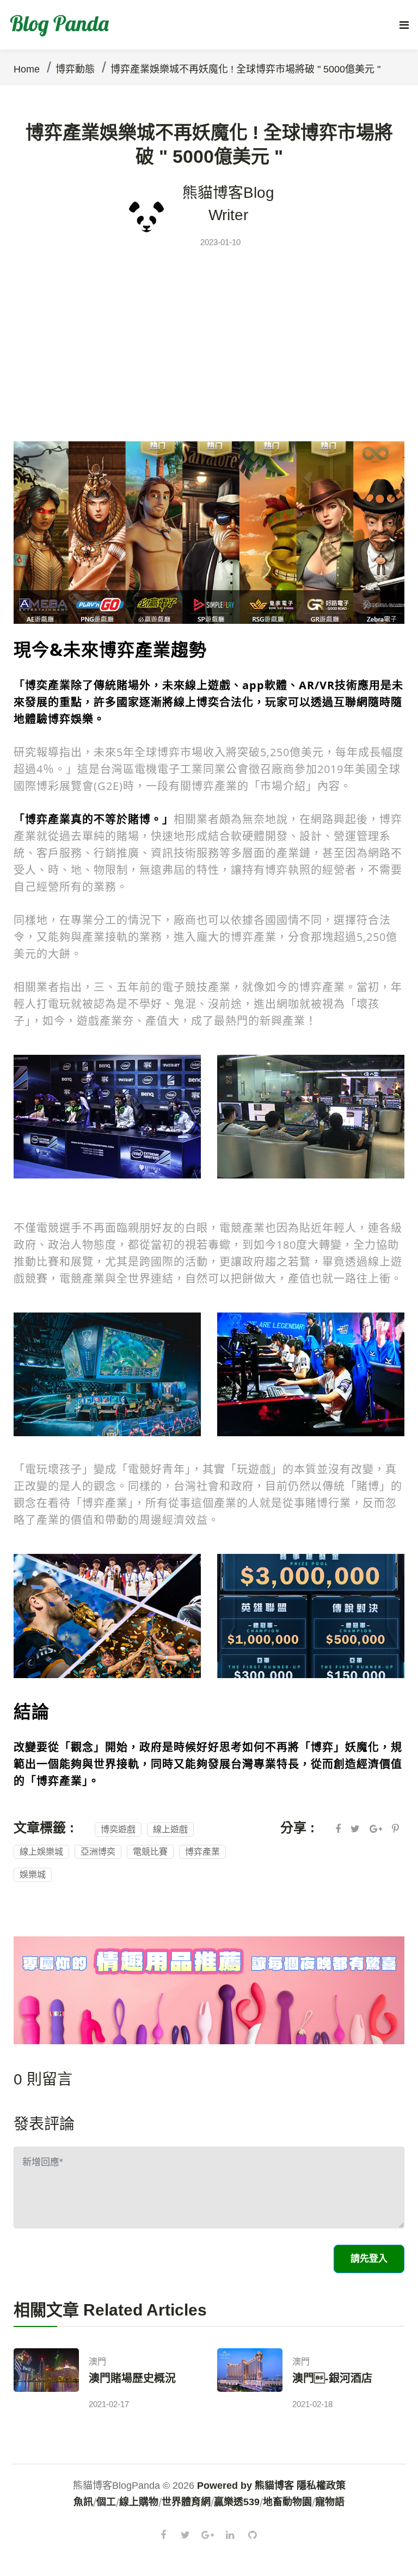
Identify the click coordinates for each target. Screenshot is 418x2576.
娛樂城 (33, 1875)
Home (27, 69)
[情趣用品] (209, 1989)
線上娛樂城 (41, 1852)
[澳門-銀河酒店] (250, 2381)
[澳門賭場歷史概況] (46, 2381)
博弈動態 (75, 69)
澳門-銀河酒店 (332, 2378)
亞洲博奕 (98, 1852)
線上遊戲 (170, 1829)
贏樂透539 (237, 2502)
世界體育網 (186, 2502)
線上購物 (139, 2502)
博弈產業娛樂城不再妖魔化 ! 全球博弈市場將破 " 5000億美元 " (245, 69)
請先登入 (369, 2259)
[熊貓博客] (62, 25)
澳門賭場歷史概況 (132, 2378)
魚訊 (83, 2502)
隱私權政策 (321, 2486)
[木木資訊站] (209, 531)
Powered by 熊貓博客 (245, 2486)
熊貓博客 (213, 193)
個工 (106, 2502)
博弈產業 (202, 1852)
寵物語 (330, 2502)
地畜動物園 (287, 2502)
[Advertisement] (209, 333)
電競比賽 (150, 1852)
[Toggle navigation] (404, 25)
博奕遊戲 (118, 1829)
